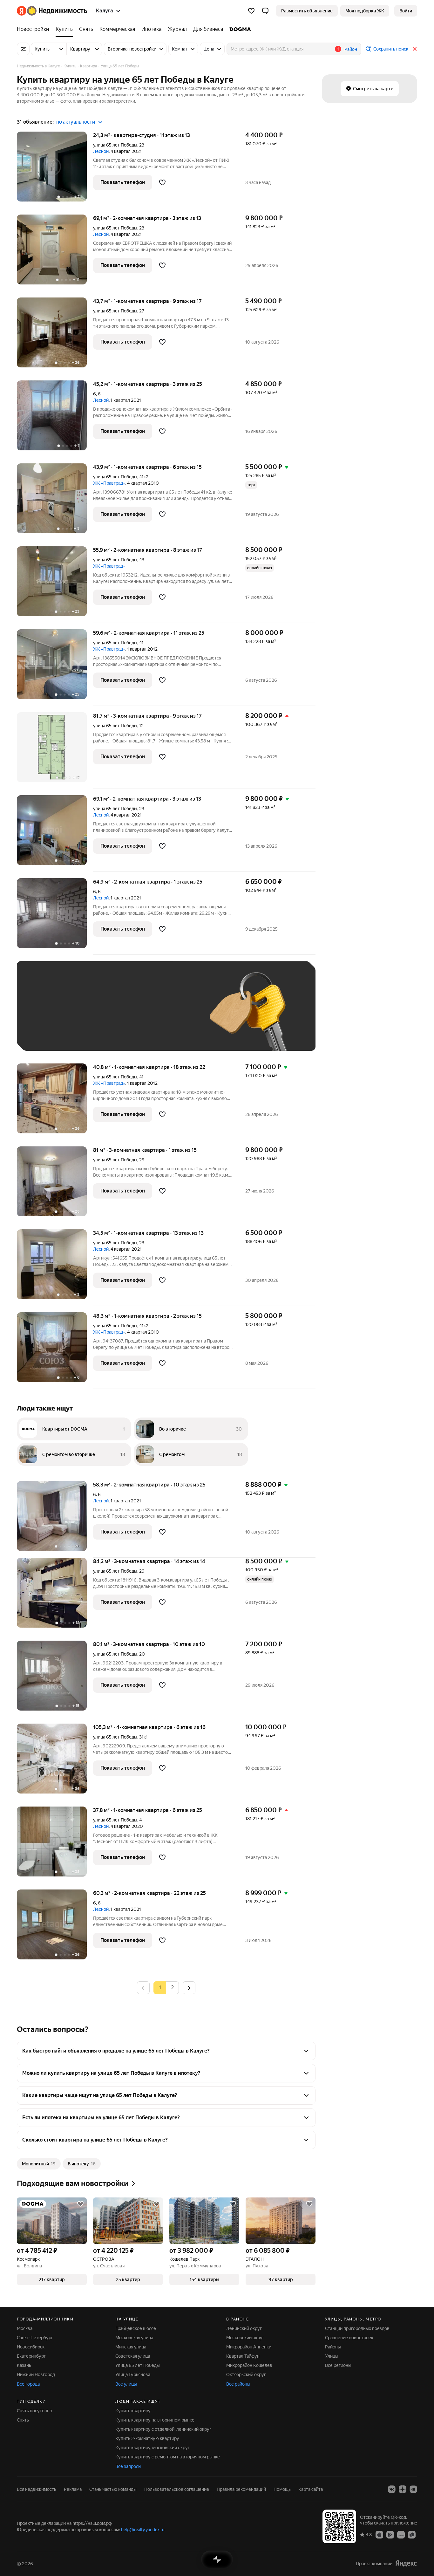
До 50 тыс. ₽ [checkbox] (87, 1015)
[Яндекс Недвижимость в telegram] (413, 2489)
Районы (333, 2347)
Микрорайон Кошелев (249, 2365)
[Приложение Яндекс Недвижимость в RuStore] (412, 2534)
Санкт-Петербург (35, 2338)
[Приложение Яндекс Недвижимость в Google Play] (390, 2534)
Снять (23, 2420)
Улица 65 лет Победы (138, 2365)
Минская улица (131, 2347)
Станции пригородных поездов (357, 2328)
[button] (265, 11)
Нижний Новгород (36, 2374)
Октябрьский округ (246, 2374)
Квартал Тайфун (243, 2356)
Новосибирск (31, 2347)
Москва (25, 2328)
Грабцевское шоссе (136, 2328)
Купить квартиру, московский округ (153, 2448)
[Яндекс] (406, 2563)
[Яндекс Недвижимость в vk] (392, 2489)
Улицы (332, 2356)
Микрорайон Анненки (249, 2347)
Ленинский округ (244, 2328)
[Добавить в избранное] (162, 182)
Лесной (101, 151)
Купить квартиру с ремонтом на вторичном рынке (168, 2457)
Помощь (282, 2489)
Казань (24, 2365)
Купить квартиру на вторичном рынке (155, 2420)
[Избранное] (251, 11)
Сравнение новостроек (349, 2338)
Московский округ (245, 2338)
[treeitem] (35, 29)
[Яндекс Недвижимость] (52, 11)
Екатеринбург (31, 2356)
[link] (406, 11)
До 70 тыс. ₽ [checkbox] (129, 1015)
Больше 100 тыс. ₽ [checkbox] (52, 1034)
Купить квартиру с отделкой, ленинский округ (163, 2429)
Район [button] (351, 49)
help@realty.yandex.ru (143, 2530)
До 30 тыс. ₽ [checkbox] (45, 1015)
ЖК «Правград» (109, 483)
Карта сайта (311, 2489)
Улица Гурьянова (133, 2374)
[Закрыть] (415, 49)
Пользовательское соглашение (177, 2489)
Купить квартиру (133, 2411)
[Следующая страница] (189, 1988)
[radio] (173, 1988)
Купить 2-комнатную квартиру (147, 2438)
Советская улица (133, 2356)
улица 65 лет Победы (115, 145)
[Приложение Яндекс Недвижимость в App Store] (379, 2534)
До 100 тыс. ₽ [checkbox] (172, 1015)
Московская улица (134, 2338)
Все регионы (338, 2365)
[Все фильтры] (23, 49)
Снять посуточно (34, 2411)
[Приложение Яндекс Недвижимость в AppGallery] (401, 2534)
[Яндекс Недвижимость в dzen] (403, 2489)
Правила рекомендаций (241, 2489)
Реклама (73, 2489)
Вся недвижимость (37, 2489)
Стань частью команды (113, 2489)
